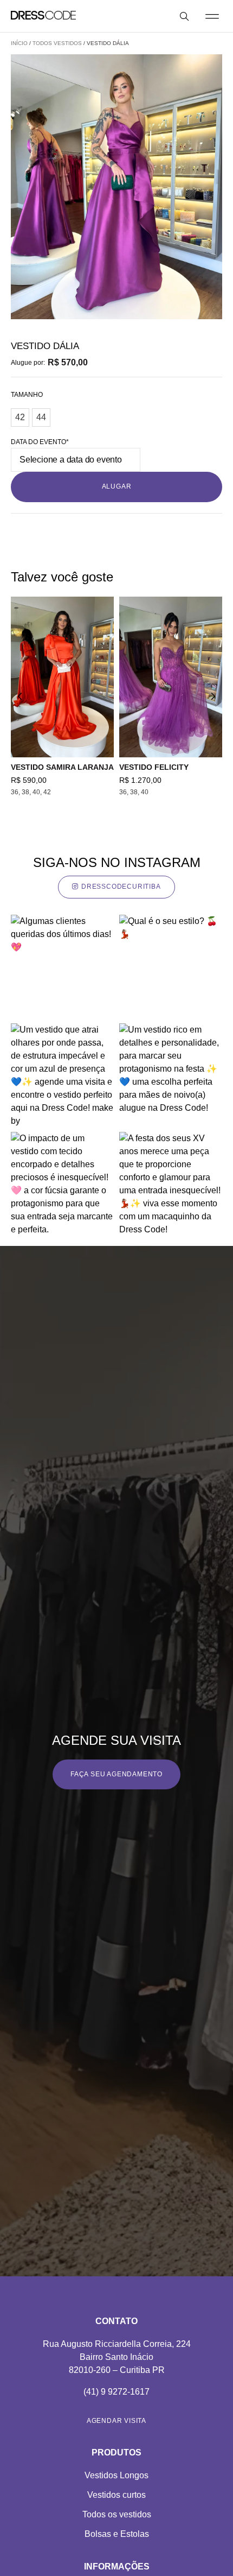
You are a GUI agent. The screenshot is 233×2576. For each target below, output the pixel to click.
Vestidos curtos (116, 2495)
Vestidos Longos (116, 2475)
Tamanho (27, 395)
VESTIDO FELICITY (154, 767)
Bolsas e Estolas (117, 2534)
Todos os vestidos (117, 2514)
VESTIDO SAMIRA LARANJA (62, 767)
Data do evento (40, 442)
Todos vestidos (57, 43)
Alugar (117, 486)
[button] (212, 16)
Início (19, 43)
